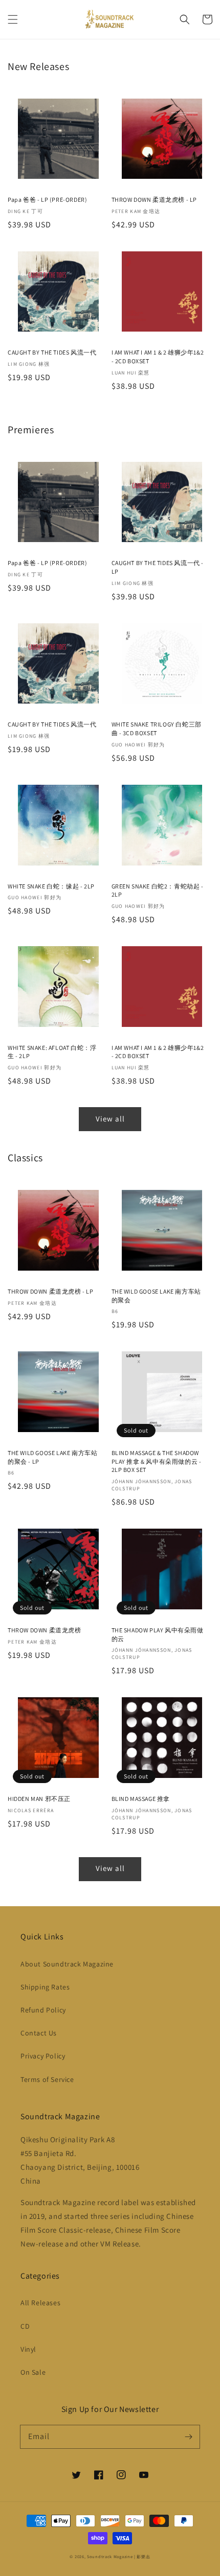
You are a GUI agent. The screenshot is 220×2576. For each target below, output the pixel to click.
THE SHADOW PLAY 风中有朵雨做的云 (158, 1634)
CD (25, 2326)
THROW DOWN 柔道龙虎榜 (45, 1630)
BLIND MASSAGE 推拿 (141, 1799)
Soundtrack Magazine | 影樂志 (119, 2556)
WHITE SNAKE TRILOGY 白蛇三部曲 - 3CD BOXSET (157, 729)
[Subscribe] (188, 2437)
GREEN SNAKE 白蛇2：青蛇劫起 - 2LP (158, 891)
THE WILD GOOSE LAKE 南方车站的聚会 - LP (52, 1457)
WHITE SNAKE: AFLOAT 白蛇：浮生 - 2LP (52, 1052)
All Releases (40, 2303)
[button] (13, 19)
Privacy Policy (43, 2056)
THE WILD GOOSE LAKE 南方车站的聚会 (156, 1296)
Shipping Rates (45, 1987)
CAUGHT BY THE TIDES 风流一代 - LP (158, 567)
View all (110, 1119)
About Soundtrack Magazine (67, 1964)
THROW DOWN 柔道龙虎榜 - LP (155, 200)
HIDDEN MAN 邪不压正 (39, 1799)
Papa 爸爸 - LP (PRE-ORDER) (47, 200)
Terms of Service (47, 2079)
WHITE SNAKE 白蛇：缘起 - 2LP (51, 886)
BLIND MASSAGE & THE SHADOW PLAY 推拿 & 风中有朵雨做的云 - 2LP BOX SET (157, 1461)
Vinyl (28, 2349)
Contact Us (39, 2033)
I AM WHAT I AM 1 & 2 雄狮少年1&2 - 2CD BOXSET (158, 357)
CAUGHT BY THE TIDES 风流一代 (52, 352)
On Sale (33, 2372)
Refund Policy (43, 2010)
